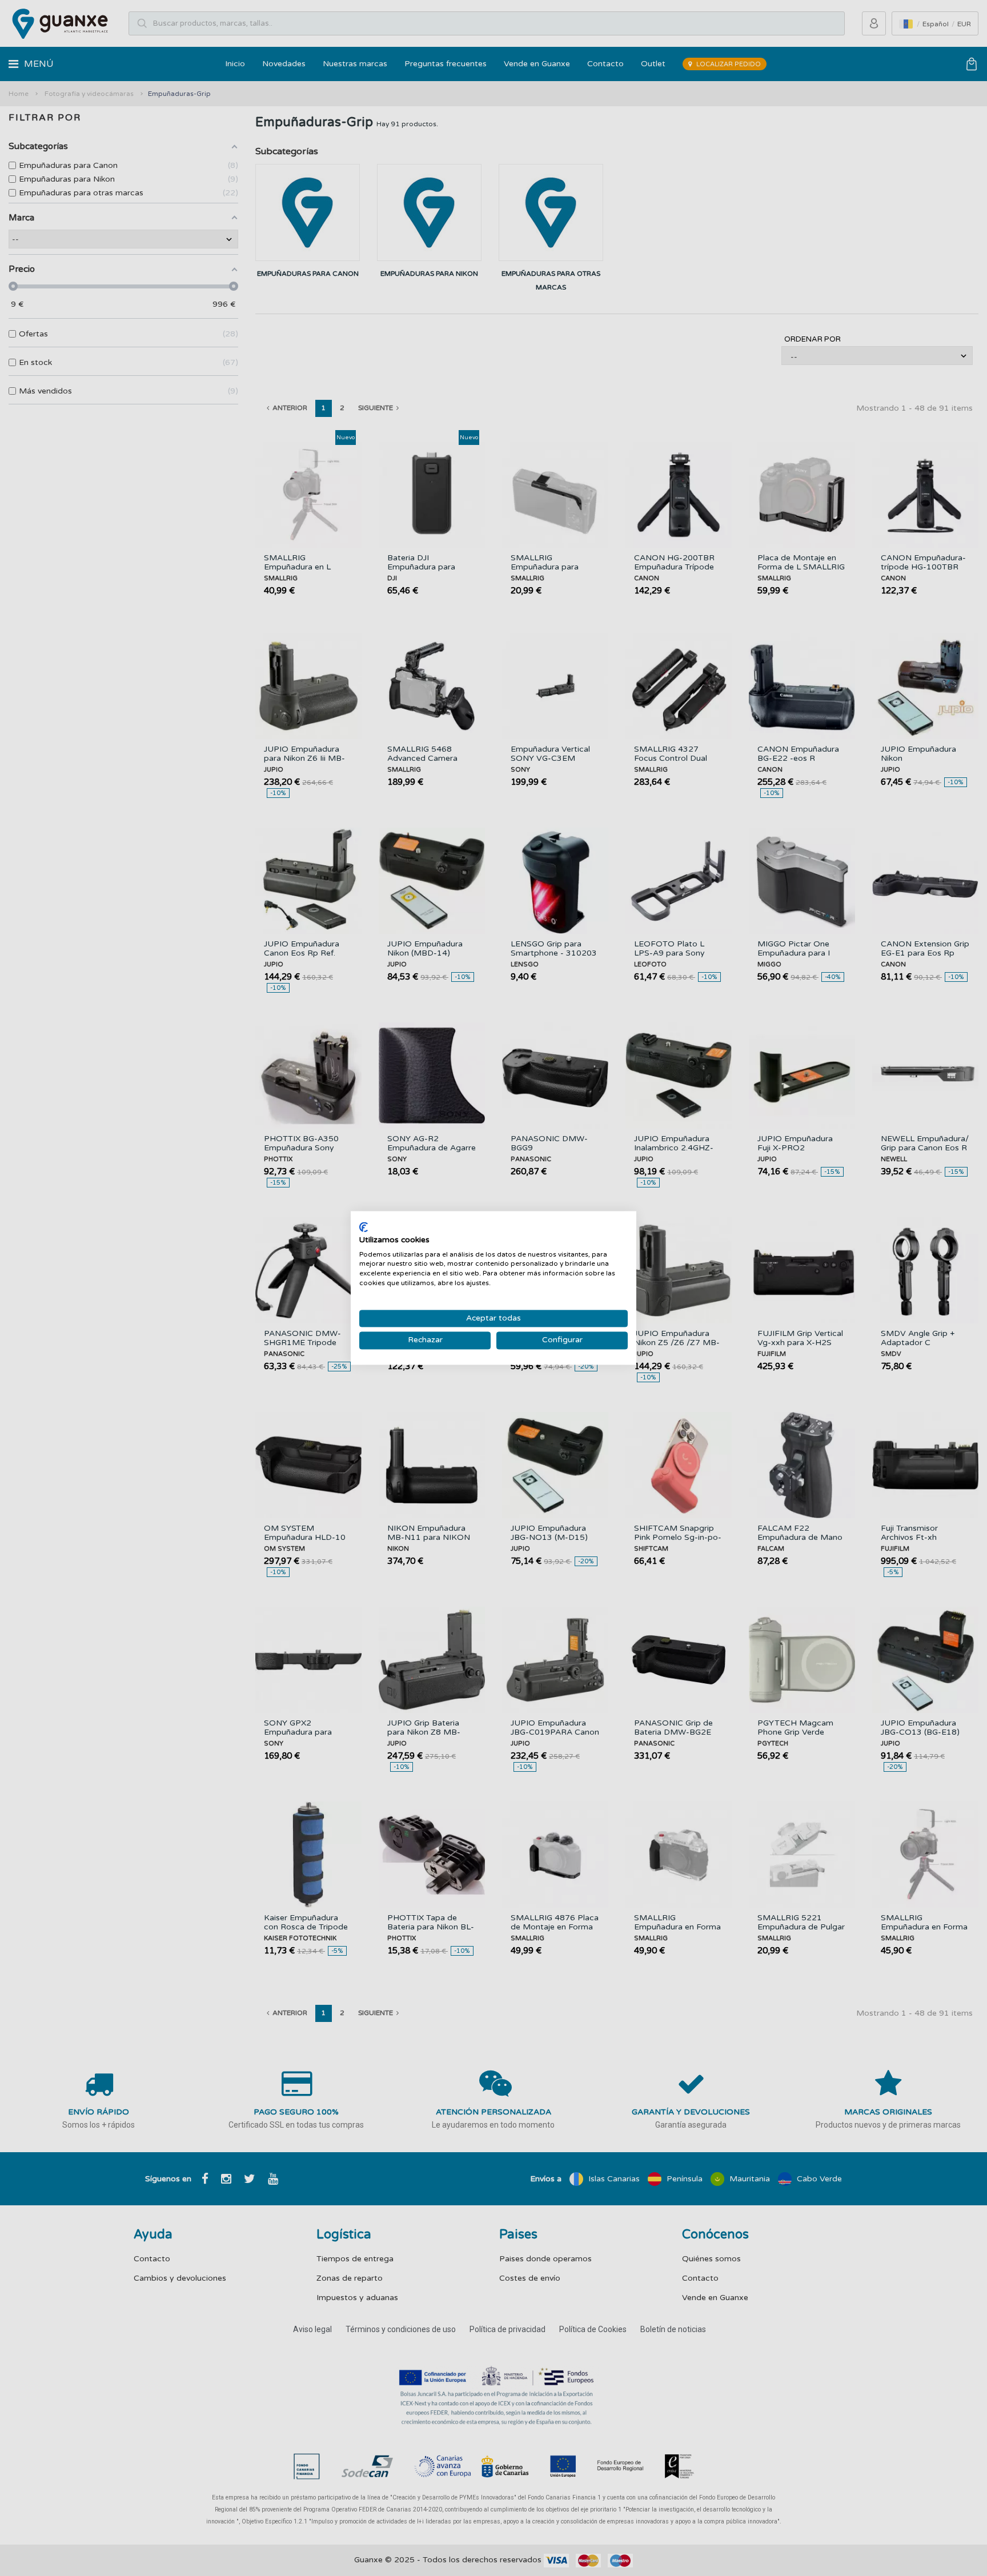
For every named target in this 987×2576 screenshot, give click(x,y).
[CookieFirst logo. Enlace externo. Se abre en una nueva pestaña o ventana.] (364, 1227)
